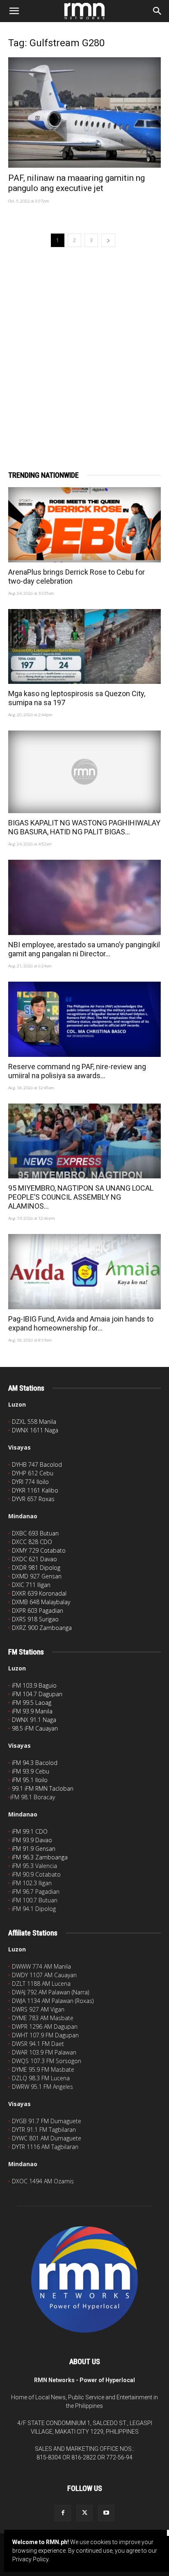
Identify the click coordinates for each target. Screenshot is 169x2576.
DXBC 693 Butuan (35, 1533)
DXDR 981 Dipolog (36, 1568)
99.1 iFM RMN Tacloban (43, 1788)
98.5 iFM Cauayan (35, 1728)
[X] (84, 2513)
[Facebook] (63, 2513)
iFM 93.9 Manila (32, 1711)
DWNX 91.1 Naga (34, 1720)
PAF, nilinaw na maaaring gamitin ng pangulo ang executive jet (77, 183)
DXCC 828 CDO (32, 1542)
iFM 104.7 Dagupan (37, 1694)
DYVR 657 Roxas (33, 1499)
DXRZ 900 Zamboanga (42, 1628)
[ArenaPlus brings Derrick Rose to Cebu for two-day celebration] (84, 525)
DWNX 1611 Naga (35, 1430)
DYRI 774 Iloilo (30, 1482)
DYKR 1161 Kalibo (35, 1490)
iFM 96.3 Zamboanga (40, 1857)
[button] (14, 11)
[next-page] (108, 240)
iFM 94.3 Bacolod (35, 1763)
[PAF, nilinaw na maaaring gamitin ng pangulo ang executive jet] (84, 112)
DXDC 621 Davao (34, 1559)
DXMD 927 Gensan (37, 1576)
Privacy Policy (30, 2559)
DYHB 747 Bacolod (37, 1464)
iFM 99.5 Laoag (32, 1703)
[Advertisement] (84, 347)
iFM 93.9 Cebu (31, 1771)
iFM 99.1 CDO (30, 1831)
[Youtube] (106, 2513)
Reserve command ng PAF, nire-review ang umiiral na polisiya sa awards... (77, 1071)
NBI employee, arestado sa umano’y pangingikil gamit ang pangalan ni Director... (84, 949)
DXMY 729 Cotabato (39, 1550)
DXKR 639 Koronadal (39, 1593)
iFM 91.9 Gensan (34, 1849)
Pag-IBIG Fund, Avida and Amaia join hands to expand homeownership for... (81, 1323)
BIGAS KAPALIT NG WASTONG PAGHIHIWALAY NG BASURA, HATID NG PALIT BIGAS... (84, 827)
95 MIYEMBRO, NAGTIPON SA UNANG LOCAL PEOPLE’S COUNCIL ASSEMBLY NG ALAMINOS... (81, 1197)
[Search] (158, 11)
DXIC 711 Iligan (31, 1585)
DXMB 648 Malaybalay (41, 1602)
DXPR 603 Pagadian (38, 1611)
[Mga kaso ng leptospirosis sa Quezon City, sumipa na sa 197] (84, 647)
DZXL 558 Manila (34, 1422)
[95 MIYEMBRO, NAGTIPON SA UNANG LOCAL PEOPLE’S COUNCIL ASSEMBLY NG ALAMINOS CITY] (84, 1141)
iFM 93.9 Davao (32, 1840)
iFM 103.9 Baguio (34, 1685)
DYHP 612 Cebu (33, 1473)
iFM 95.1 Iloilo (30, 1780)
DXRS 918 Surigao (35, 1619)
